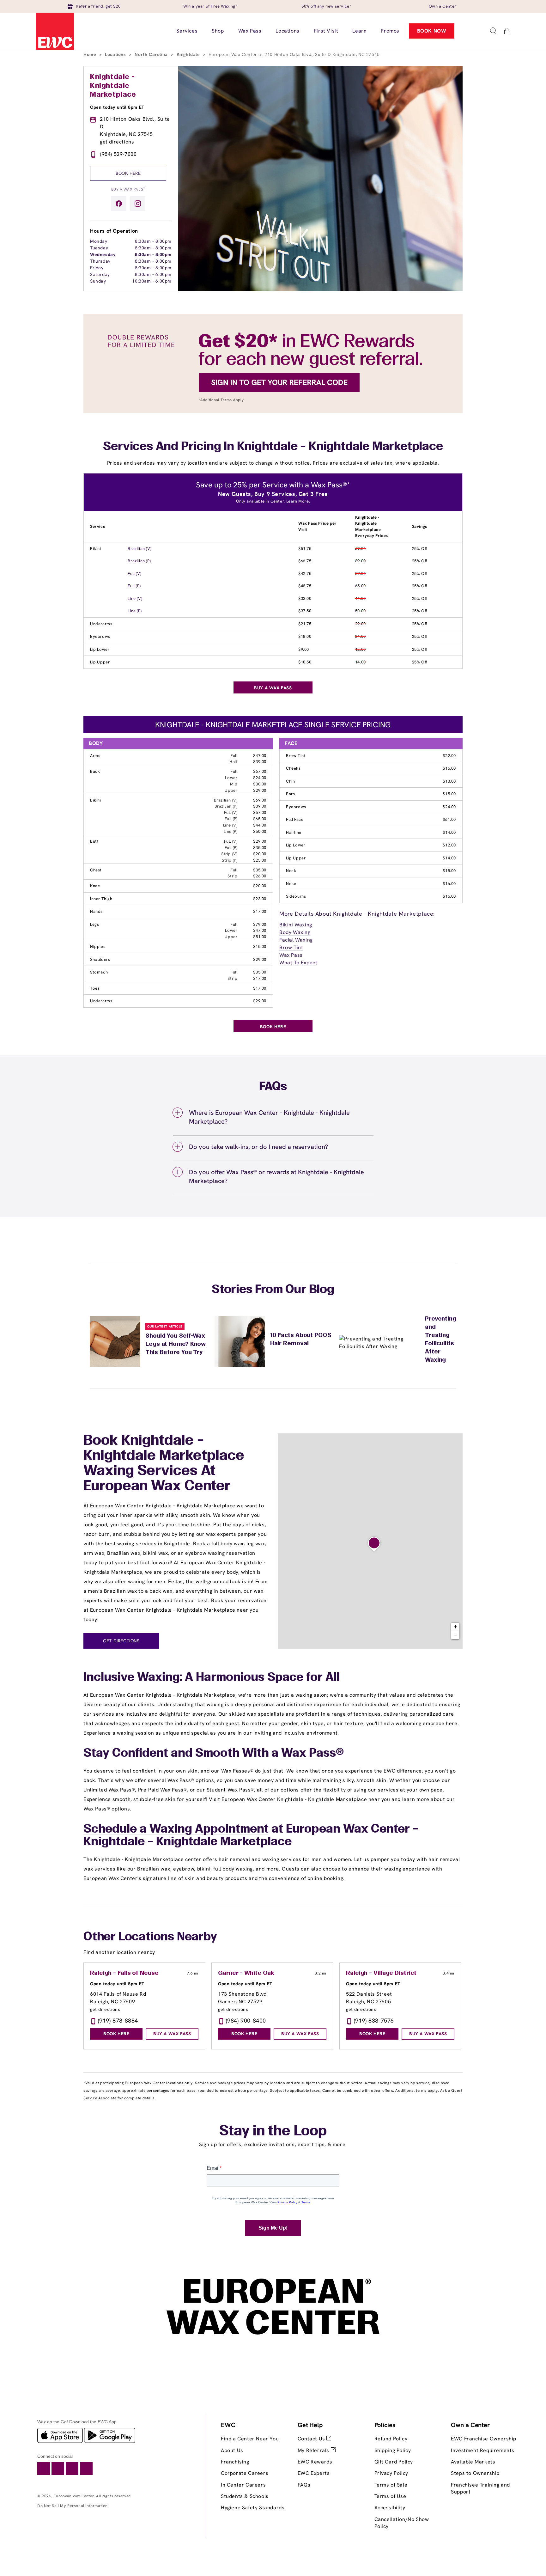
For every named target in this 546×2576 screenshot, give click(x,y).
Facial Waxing (296, 940)
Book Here (128, 173)
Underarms (101, 624)
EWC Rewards (315, 2462)
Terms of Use (390, 2496)
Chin (290, 781)
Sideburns (296, 896)
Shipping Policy (393, 2450)
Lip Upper (100, 662)
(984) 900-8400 (246, 2021)
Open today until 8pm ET (117, 107)
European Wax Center (74, 2496)
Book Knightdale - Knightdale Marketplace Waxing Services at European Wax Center (164, 1464)
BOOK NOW (432, 31)
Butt (94, 841)
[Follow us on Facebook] (119, 204)
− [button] (456, 1635)
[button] (493, 31)
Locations (116, 54)
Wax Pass (291, 955)
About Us (232, 2450)
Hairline (294, 832)
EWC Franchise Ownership (484, 2439)
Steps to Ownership (475, 2473)
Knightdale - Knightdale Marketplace (113, 86)
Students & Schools (245, 2496)
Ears (290, 794)
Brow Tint (296, 756)
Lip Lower (100, 649)
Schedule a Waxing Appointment (176, 1829)
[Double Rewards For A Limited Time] (273, 411)
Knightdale (189, 54)
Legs (94, 924)
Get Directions (121, 1641)
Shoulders (100, 959)
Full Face (295, 819)
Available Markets (473, 2462)
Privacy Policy (391, 2473)
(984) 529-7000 (118, 154)
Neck (291, 871)
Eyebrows (100, 636)
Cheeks (293, 768)
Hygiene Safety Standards (253, 2508)
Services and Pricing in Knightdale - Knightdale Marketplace (273, 447)
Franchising (235, 2462)
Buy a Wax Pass (128, 189)
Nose (291, 884)
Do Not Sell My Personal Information (73, 2506)
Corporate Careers (245, 2473)
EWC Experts (314, 2473)
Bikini (96, 549)
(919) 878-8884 (118, 2021)
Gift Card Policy (394, 2462)
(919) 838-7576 (374, 2021)
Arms (95, 756)
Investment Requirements (483, 2450)
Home (91, 54)
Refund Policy (391, 2439)
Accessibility (390, 2508)
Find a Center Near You (250, 2439)
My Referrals (314, 2450)
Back (95, 771)
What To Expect (298, 963)
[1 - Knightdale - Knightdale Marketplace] (374, 1544)
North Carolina (152, 54)
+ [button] (456, 1627)
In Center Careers (243, 2485)
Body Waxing (295, 932)
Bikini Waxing (296, 925)
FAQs (304, 2485)
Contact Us (312, 2439)
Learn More (298, 501)
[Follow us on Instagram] (138, 204)
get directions (117, 142)
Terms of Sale (391, 2485)
